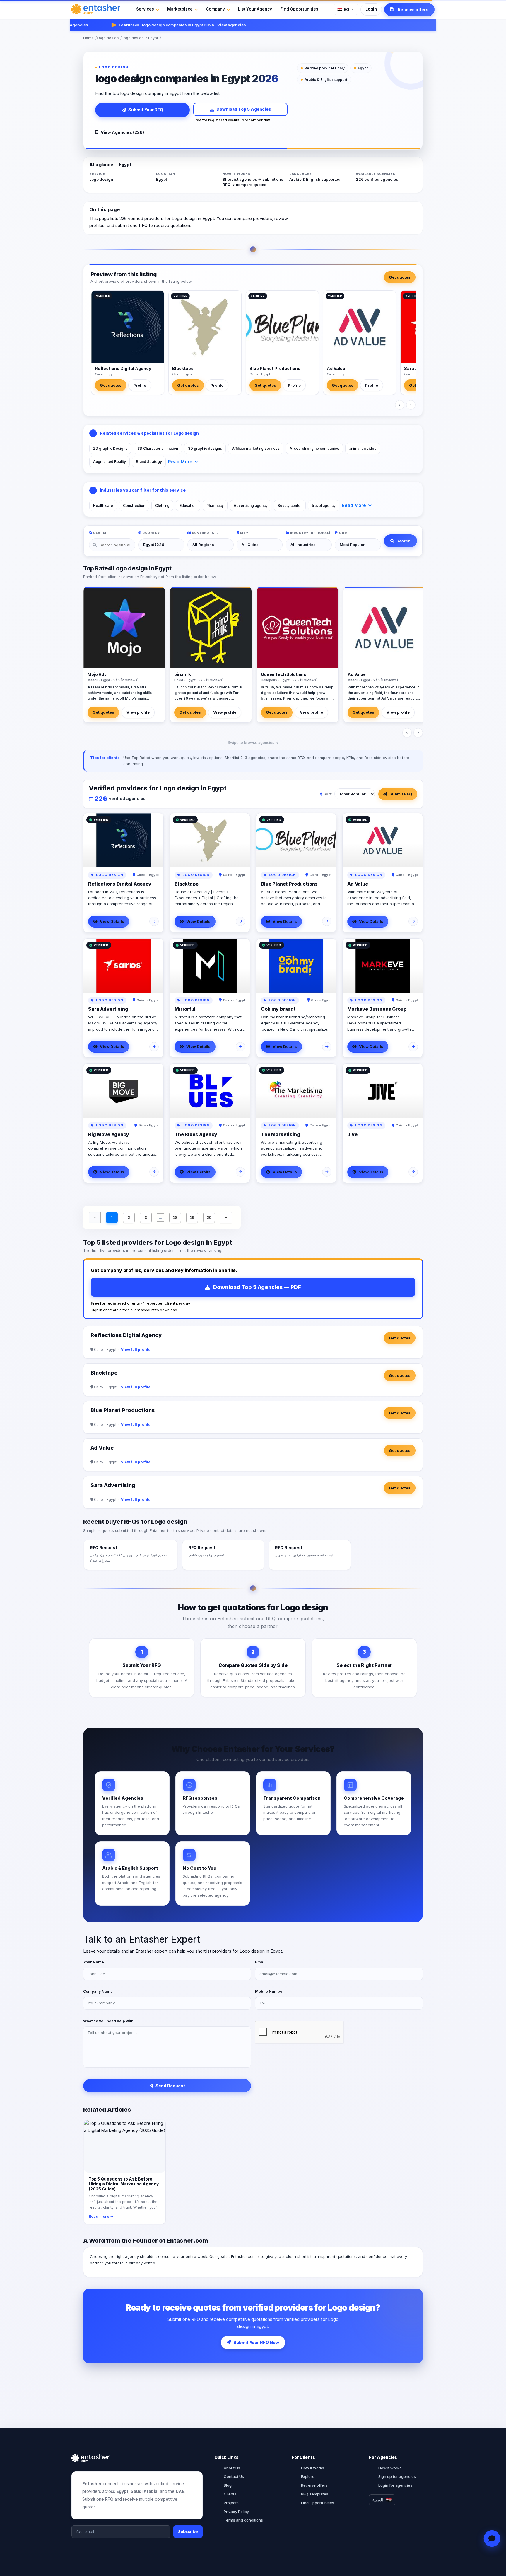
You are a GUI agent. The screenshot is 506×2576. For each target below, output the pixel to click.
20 (209, 1218)
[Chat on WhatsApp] (492, 2539)
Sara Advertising (108, 1009)
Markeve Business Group (377, 1009)
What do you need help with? (109, 2021)
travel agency (324, 506)
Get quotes (400, 277)
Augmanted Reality (110, 462)
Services (145, 9)
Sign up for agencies (397, 2476)
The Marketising (281, 1134)
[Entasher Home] (96, 9)
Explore (308, 2476)
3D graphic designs (205, 448)
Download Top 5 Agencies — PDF (257, 1287)
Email (260, 1962)
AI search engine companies (314, 448)
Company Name (98, 1991)
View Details (112, 921)
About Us (232, 2468)
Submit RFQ (401, 794)
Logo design (108, 38)
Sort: (328, 794)
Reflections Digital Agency (123, 368)
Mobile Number (270, 1991)
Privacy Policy (236, 2512)
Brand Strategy (149, 462)
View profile (138, 712)
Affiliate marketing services (256, 448)
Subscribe (188, 2531)
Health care (103, 506)
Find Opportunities (299, 9)
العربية (378, 2500)
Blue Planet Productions (275, 368)
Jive (352, 1134)
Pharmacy (215, 506)
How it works (313, 2468)
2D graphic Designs (110, 448)
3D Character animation (158, 448)
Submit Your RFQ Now (256, 2342)
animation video (363, 448)
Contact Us (234, 2476)
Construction (134, 506)
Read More (180, 462)
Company (215, 9)
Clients (230, 2494)
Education (188, 506)
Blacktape (183, 368)
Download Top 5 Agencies (244, 109)
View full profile (136, 1350)
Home (88, 38)
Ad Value (336, 368)
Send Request (170, 2086)
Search (404, 541)
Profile (140, 385)
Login (371, 9)
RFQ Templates (315, 2494)
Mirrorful (185, 1009)
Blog (228, 2485)
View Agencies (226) (122, 132)
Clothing (162, 506)
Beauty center (290, 506)
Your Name (94, 1962)
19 (192, 1218)
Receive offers (314, 2485)
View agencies (203, 25)
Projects (231, 2503)
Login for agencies (395, 2485)
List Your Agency (255, 9)
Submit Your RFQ (146, 110)
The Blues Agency (196, 1134)
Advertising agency (251, 506)
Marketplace (180, 9)
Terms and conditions (243, 2520)
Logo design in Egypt (140, 38)
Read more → (101, 2216)
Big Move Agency (109, 1134)
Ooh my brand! (278, 1009)
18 (175, 1218)
